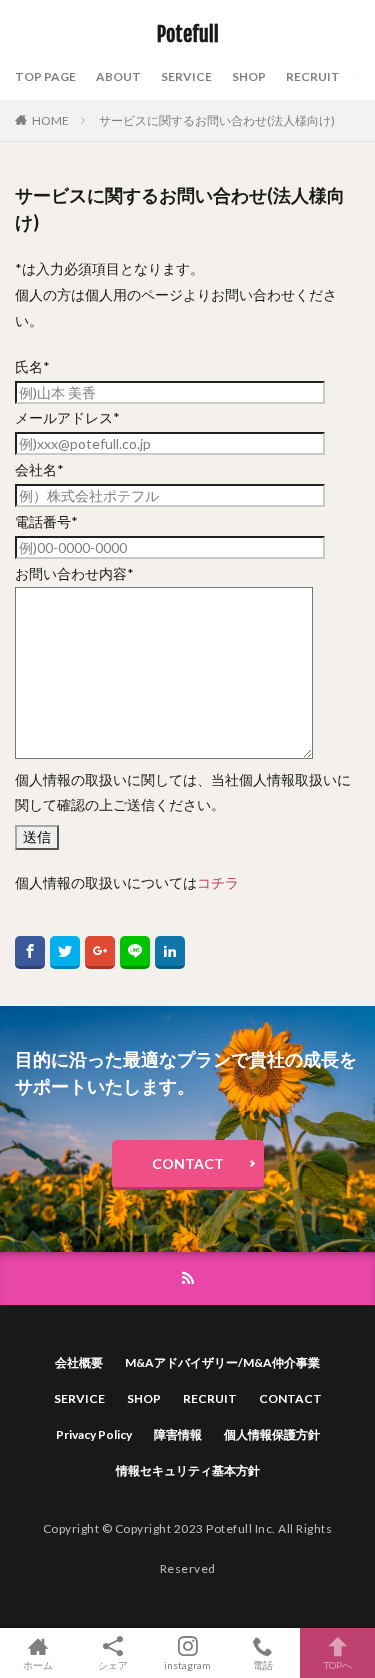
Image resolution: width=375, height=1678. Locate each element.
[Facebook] (30, 952)
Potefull (188, 35)
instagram (187, 1664)
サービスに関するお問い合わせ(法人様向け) (217, 120)
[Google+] (100, 952)
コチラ (218, 882)
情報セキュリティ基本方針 (188, 1470)
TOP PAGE (45, 76)
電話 (263, 1664)
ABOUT (118, 76)
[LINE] (135, 952)
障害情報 (178, 1434)
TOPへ (338, 1664)
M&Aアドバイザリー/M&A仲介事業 (222, 1362)
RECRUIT (313, 76)
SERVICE (186, 76)
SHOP (249, 76)
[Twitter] (65, 952)
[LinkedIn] (170, 952)
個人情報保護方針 (272, 1434)
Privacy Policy (94, 1434)
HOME (50, 120)
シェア (113, 1665)
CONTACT (188, 1163)
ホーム (38, 1664)
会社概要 (79, 1362)
